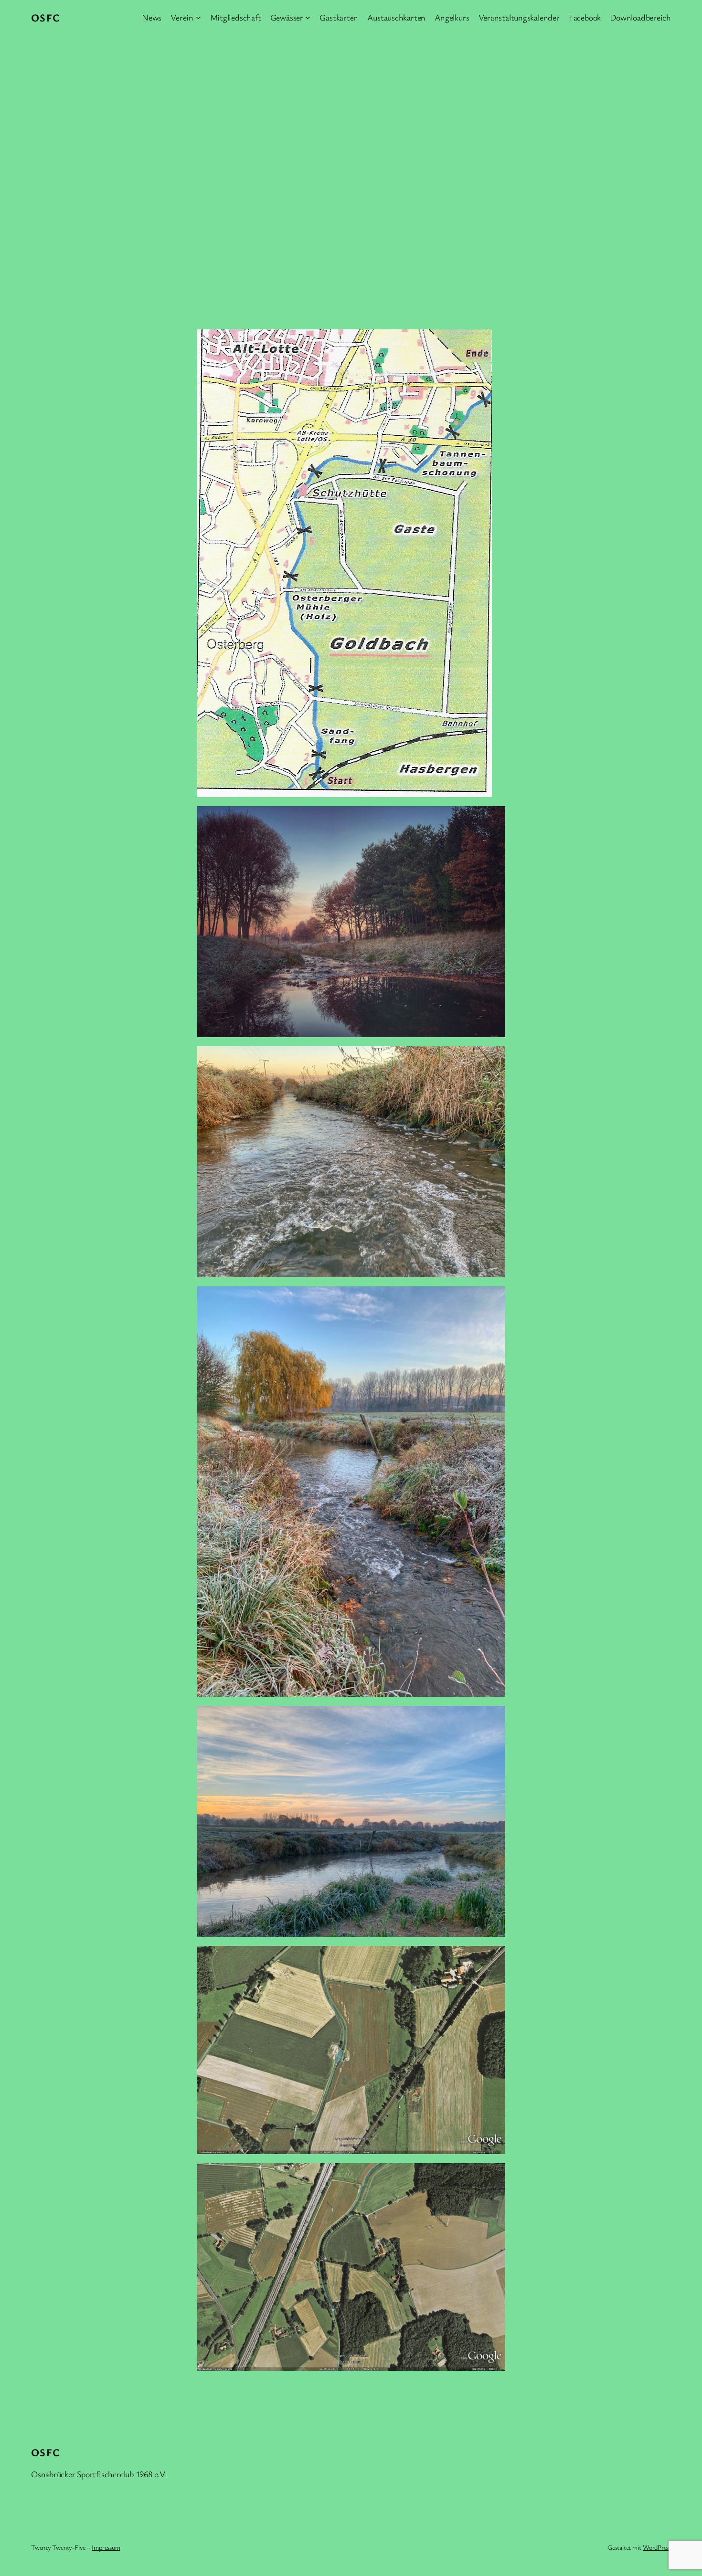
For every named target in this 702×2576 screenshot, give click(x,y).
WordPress (657, 2547)
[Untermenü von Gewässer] (308, 17)
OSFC (46, 17)
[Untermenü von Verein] (198, 17)
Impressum (106, 2547)
